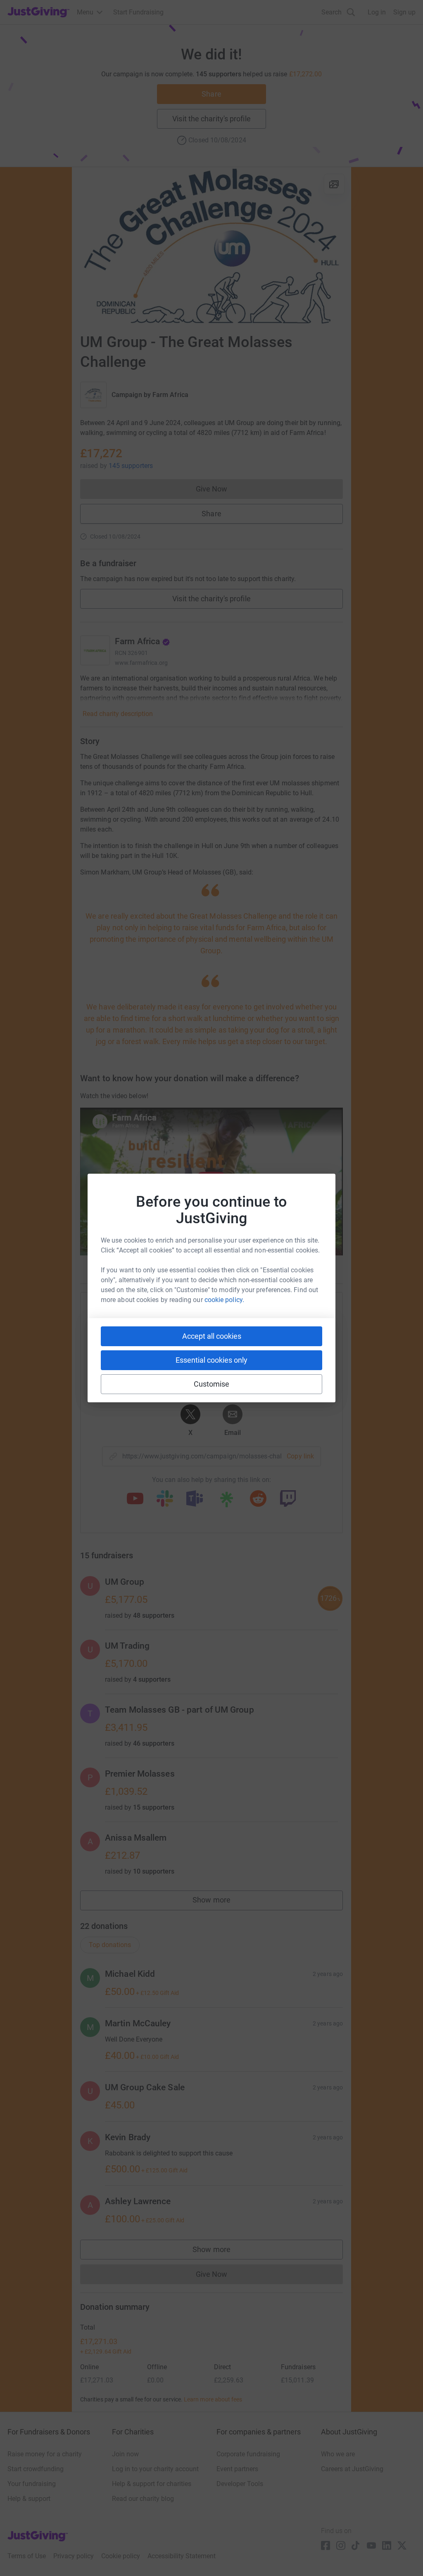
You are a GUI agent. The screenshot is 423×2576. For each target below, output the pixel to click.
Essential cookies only (211, 1360)
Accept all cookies (212, 1336)
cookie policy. (224, 1300)
